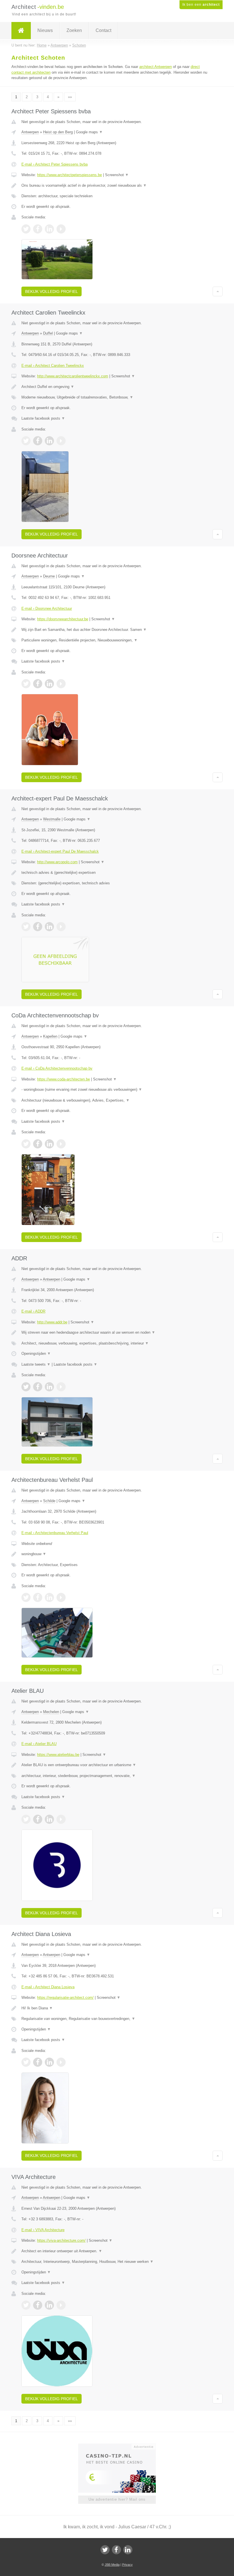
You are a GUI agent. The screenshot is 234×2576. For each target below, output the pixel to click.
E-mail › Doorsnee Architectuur (47, 608)
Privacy (127, 2565)
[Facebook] (116, 2550)
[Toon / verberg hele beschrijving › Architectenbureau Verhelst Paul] (117, 1554)
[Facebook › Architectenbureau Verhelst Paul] (38, 1597)
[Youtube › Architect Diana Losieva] (61, 2062)
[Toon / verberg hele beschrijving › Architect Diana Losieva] (117, 2008)
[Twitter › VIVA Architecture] (26, 2305)
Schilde (49, 1501)
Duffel (48, 333)
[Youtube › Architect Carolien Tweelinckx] (61, 441)
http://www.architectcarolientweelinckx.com (73, 376)
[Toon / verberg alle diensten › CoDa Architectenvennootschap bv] (117, 1100)
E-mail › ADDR (33, 1311)
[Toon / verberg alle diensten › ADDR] (117, 1343)
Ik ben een (201, 5)
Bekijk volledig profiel (52, 291)
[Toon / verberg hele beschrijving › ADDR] (117, 1333)
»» (70, 97)
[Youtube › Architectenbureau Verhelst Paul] (61, 1597)
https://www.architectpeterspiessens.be (69, 175)
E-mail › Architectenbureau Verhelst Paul (55, 1533)
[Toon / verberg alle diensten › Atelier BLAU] (117, 1776)
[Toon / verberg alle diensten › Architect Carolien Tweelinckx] (117, 397)
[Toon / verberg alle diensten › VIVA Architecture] (117, 2262)
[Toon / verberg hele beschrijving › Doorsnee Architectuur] (117, 630)
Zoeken (74, 30)
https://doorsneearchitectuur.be (63, 619)
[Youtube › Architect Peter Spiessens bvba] (61, 229)
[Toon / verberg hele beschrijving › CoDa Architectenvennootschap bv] (117, 1090)
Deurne (49, 576)
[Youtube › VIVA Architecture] (61, 2305)
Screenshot (117, 175)
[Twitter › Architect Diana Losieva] (26, 2062)
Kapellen (50, 1036)
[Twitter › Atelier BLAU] (26, 1819)
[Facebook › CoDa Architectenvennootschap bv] (38, 1144)
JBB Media (112, 2565)
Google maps (89, 132)
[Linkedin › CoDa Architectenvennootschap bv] (49, 1144)
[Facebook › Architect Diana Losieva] (38, 2062)
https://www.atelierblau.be (58, 1755)
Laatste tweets (36, 1364)
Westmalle (52, 819)
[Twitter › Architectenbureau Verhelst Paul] (26, 1597)
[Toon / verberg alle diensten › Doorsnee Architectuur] (117, 640)
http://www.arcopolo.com (57, 862)
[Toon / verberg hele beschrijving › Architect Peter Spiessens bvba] (117, 186)
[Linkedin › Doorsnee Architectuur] (49, 684)
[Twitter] (105, 2550)
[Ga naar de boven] (218, 291)
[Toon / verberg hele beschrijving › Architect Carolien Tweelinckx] (117, 387)
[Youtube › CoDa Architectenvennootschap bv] (61, 1144)
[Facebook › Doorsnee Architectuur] (38, 684)
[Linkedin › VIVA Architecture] (49, 2305)
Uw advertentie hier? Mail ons (117, 2499)
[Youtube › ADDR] (61, 1387)
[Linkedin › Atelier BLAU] (49, 1819)
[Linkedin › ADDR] (49, 1387)
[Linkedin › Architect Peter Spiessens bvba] (49, 229)
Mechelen (51, 1712)
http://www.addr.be (52, 1322)
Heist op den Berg (58, 132)
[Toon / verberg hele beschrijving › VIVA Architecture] (117, 2251)
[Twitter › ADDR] (26, 1387)
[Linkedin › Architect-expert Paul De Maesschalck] (49, 927)
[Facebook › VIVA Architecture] (38, 2305)
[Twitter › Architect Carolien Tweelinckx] (26, 441)
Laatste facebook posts (43, 418)
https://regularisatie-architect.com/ (65, 1998)
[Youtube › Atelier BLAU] (61, 1819)
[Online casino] (121, 2446)
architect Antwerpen (156, 67)
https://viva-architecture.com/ (61, 2240)
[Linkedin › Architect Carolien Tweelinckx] (49, 441)
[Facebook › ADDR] (38, 1387)
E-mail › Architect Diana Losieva (48, 1987)
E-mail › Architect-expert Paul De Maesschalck (60, 851)
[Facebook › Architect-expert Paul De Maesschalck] (38, 927)
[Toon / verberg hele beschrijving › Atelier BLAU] (117, 1765)
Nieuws (45, 30)
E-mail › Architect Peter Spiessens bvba (55, 164)
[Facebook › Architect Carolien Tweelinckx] (38, 441)
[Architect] (21, 31)
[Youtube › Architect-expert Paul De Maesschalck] (61, 927)
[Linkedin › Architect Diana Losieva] (49, 2062)
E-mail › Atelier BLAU (39, 1744)
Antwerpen (30, 132)
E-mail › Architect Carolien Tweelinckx (53, 366)
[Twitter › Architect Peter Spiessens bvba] (26, 229)
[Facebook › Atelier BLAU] (38, 1819)
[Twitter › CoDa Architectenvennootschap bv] (26, 1144)
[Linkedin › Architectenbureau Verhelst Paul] (49, 1597)
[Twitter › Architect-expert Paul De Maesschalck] (26, 927)
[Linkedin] (128, 2550)
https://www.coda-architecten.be (63, 1079)
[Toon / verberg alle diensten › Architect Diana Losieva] (117, 2019)
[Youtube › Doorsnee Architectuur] (61, 684)
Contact (103, 30)
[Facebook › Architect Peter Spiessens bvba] (38, 229)
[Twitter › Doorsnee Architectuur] (26, 684)
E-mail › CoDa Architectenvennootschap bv (57, 1068)
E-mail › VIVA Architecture (43, 2230)
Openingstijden (36, 1354)
